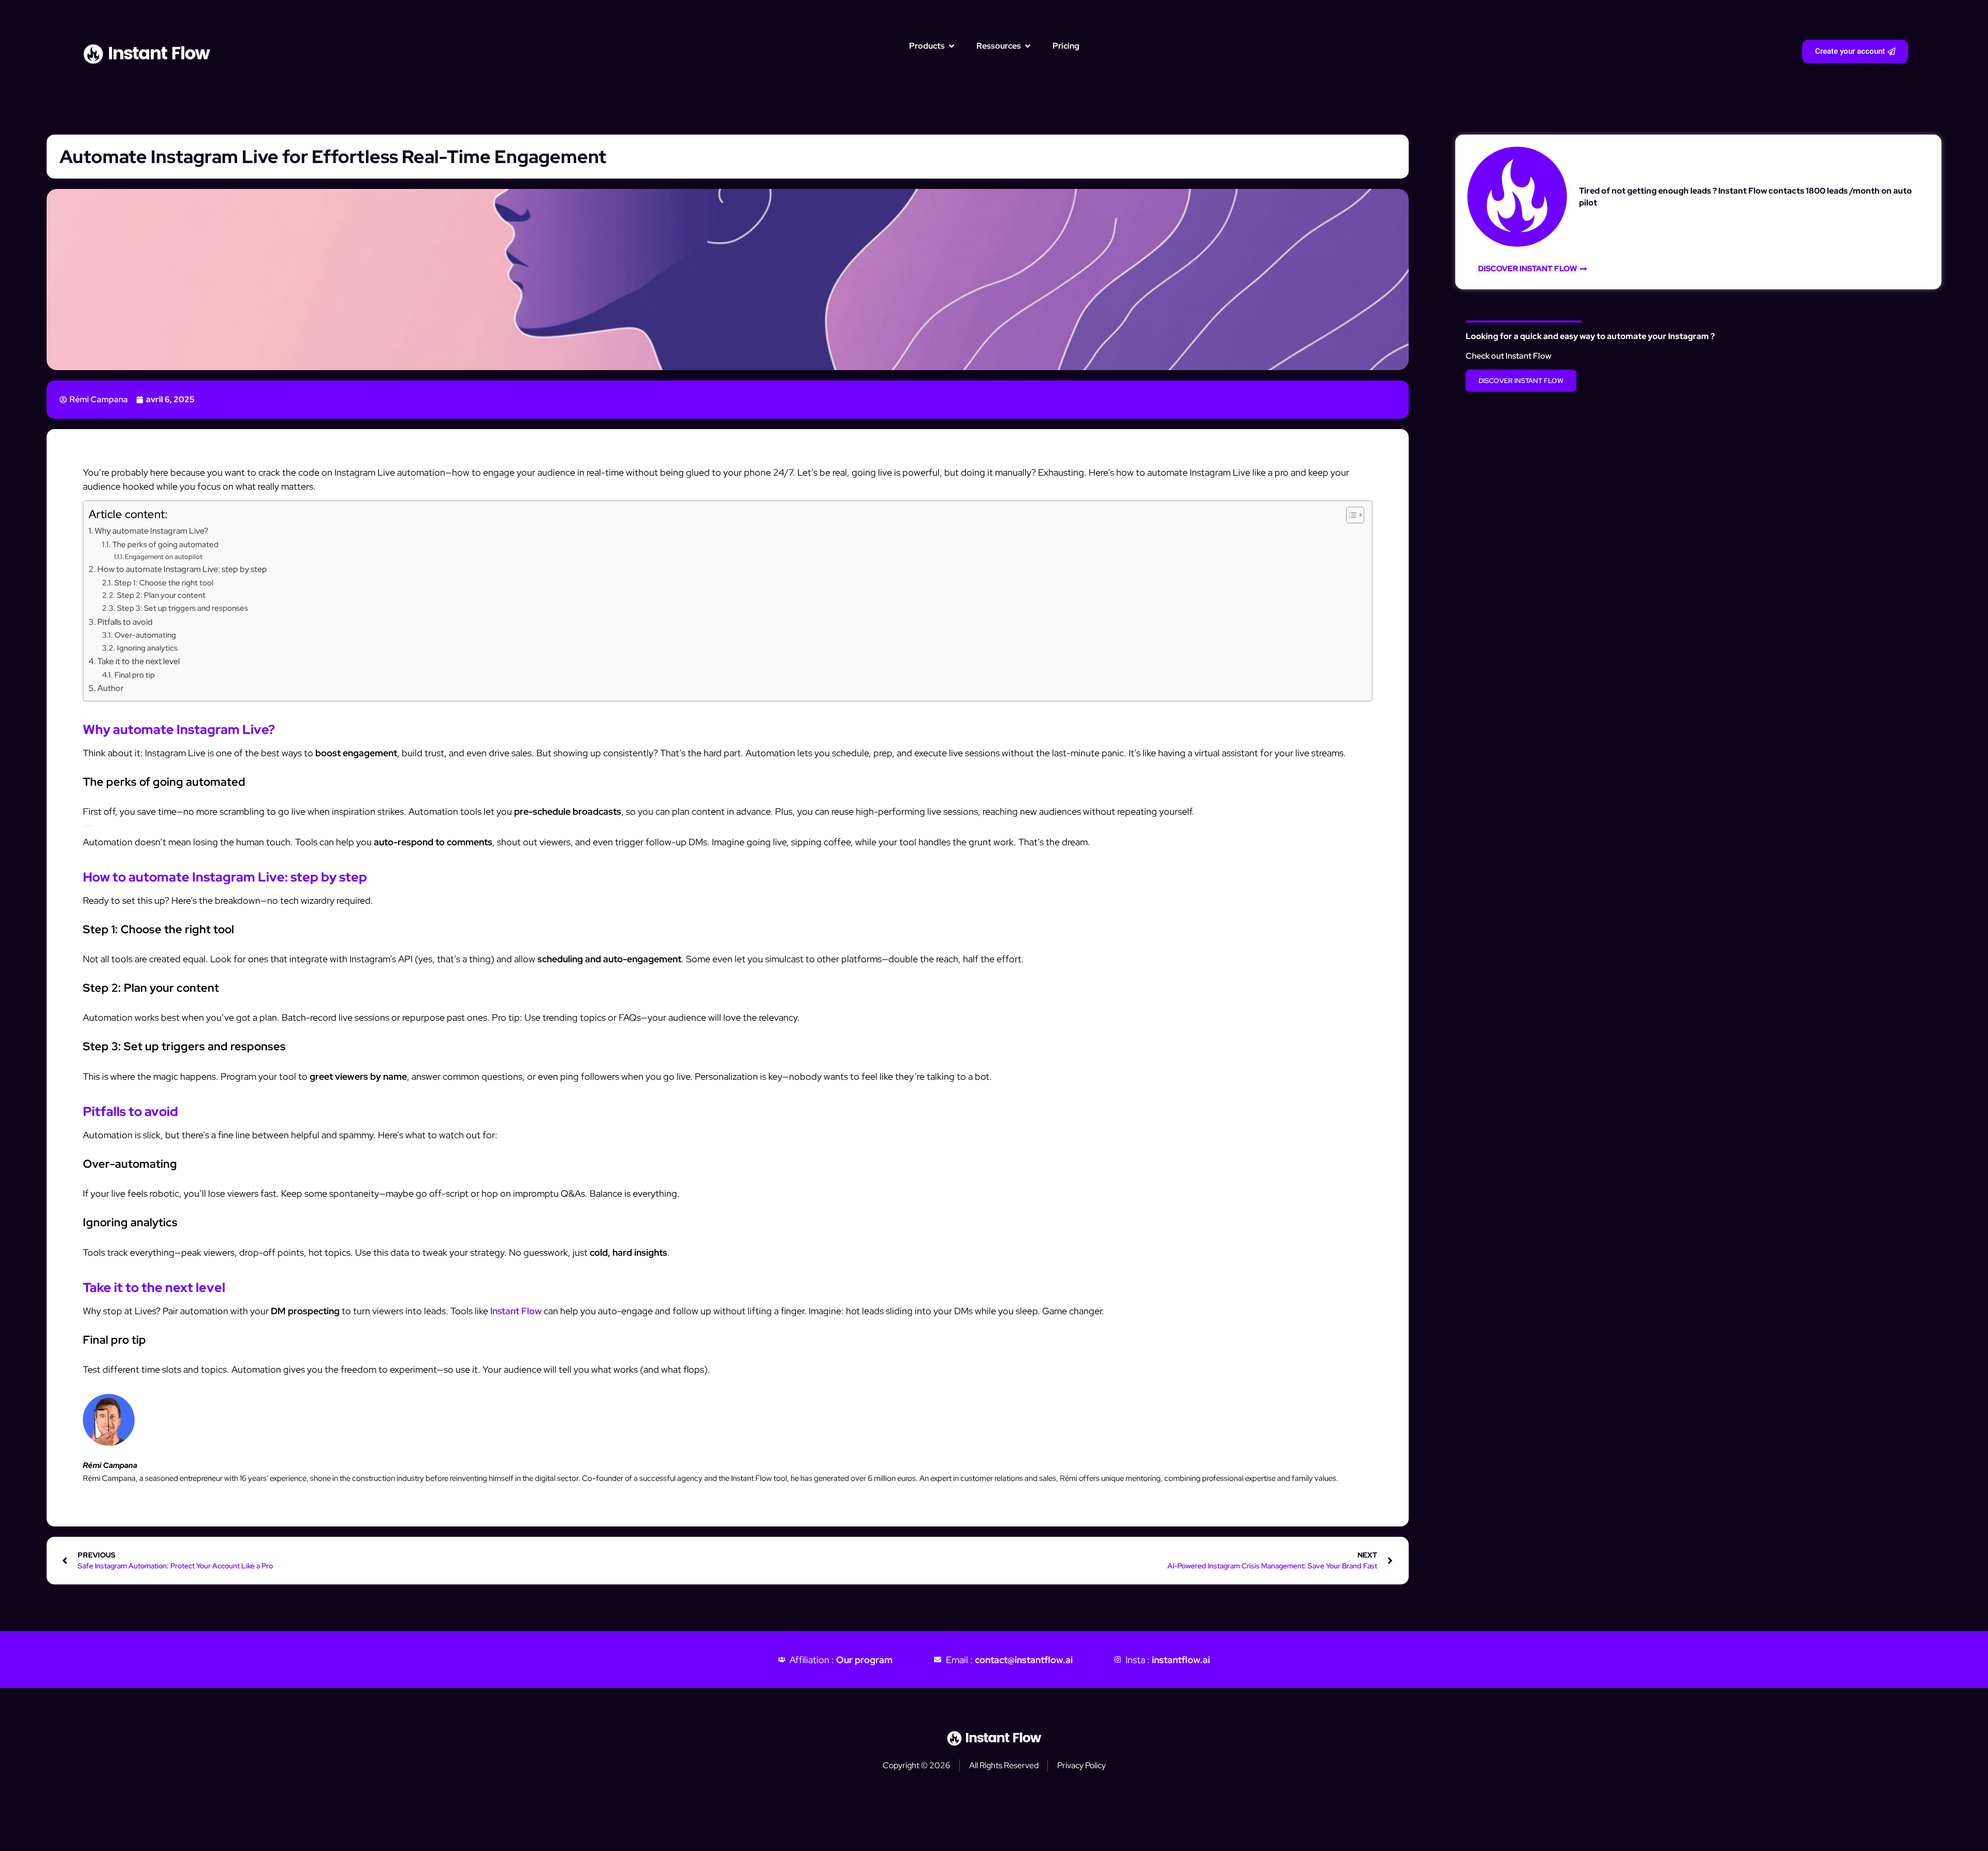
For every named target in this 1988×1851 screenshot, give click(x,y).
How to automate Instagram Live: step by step (182, 569)
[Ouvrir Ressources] (1028, 46)
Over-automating (145, 635)
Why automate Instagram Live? (151, 531)
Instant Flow (516, 1311)
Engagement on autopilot (164, 557)
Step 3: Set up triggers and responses (182, 608)
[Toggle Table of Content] (1350, 515)
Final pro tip (135, 675)
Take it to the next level (138, 661)
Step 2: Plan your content (161, 595)
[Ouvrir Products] (952, 46)
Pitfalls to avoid (125, 622)
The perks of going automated (165, 544)
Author (111, 688)
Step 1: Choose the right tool (164, 583)
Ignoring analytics (147, 648)
